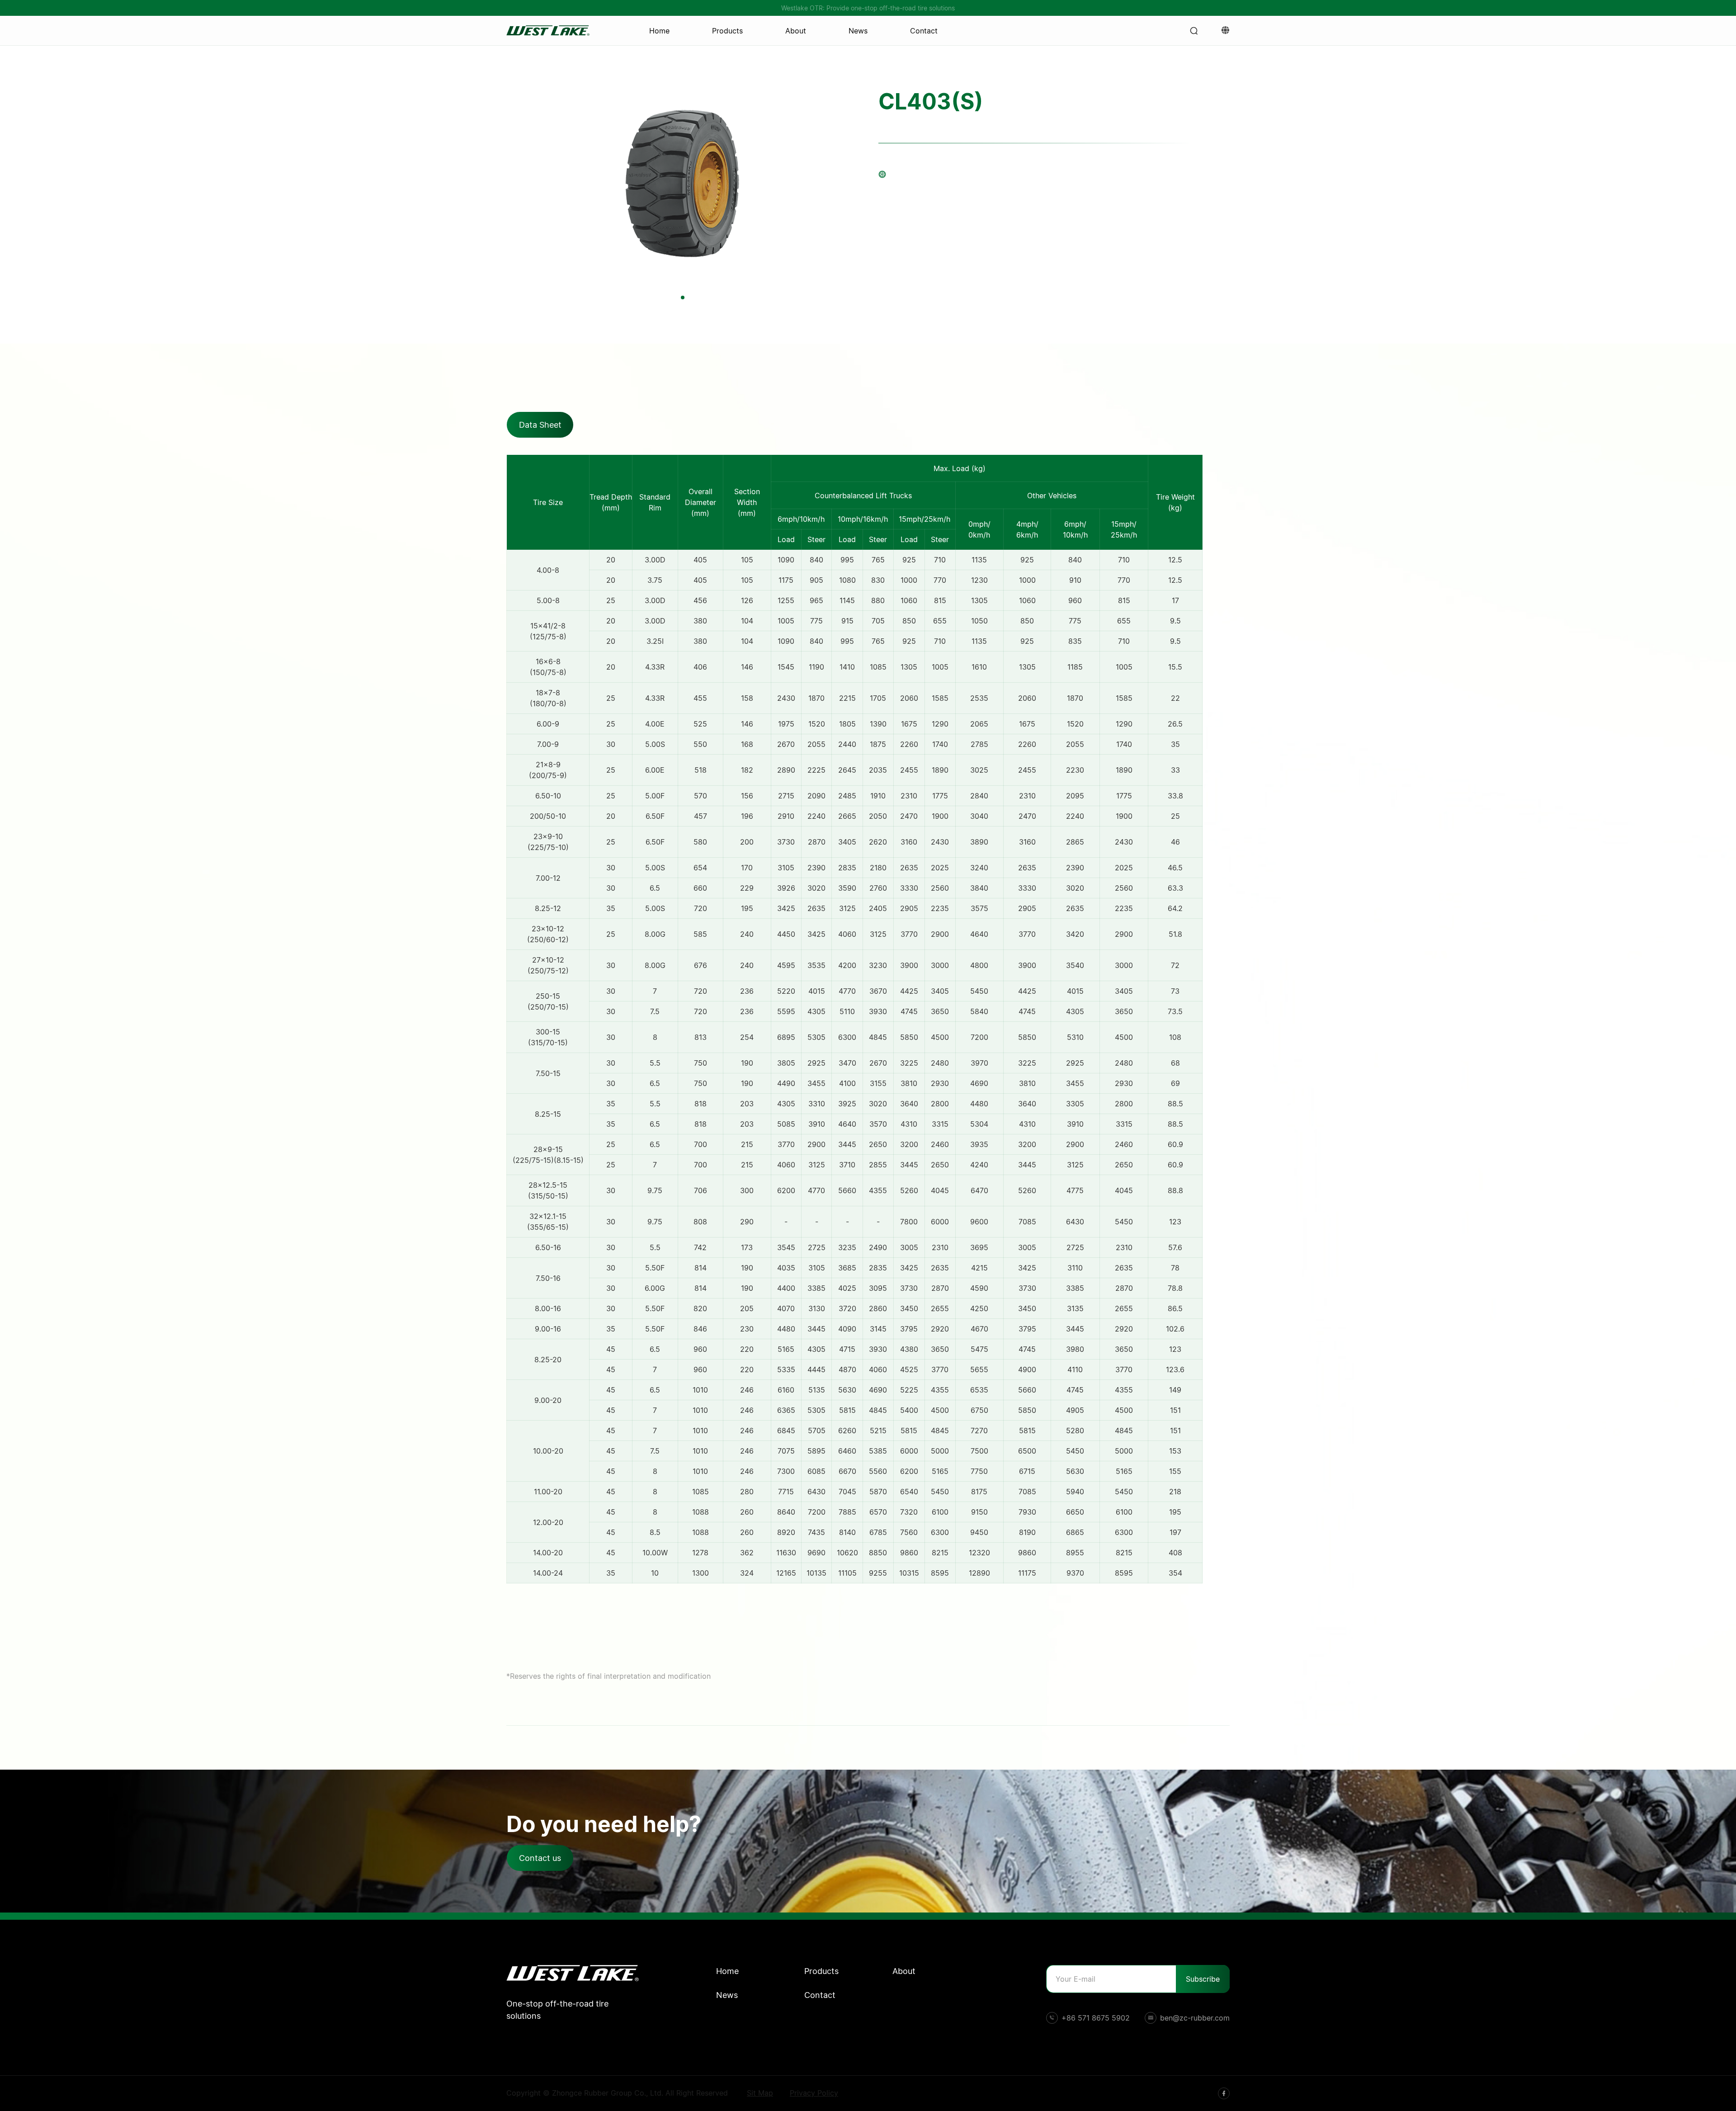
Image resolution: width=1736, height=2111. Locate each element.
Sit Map (760, 2093)
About (796, 31)
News (858, 31)
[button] (683, 298)
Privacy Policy (814, 2093)
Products (727, 31)
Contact (924, 31)
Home (659, 31)
